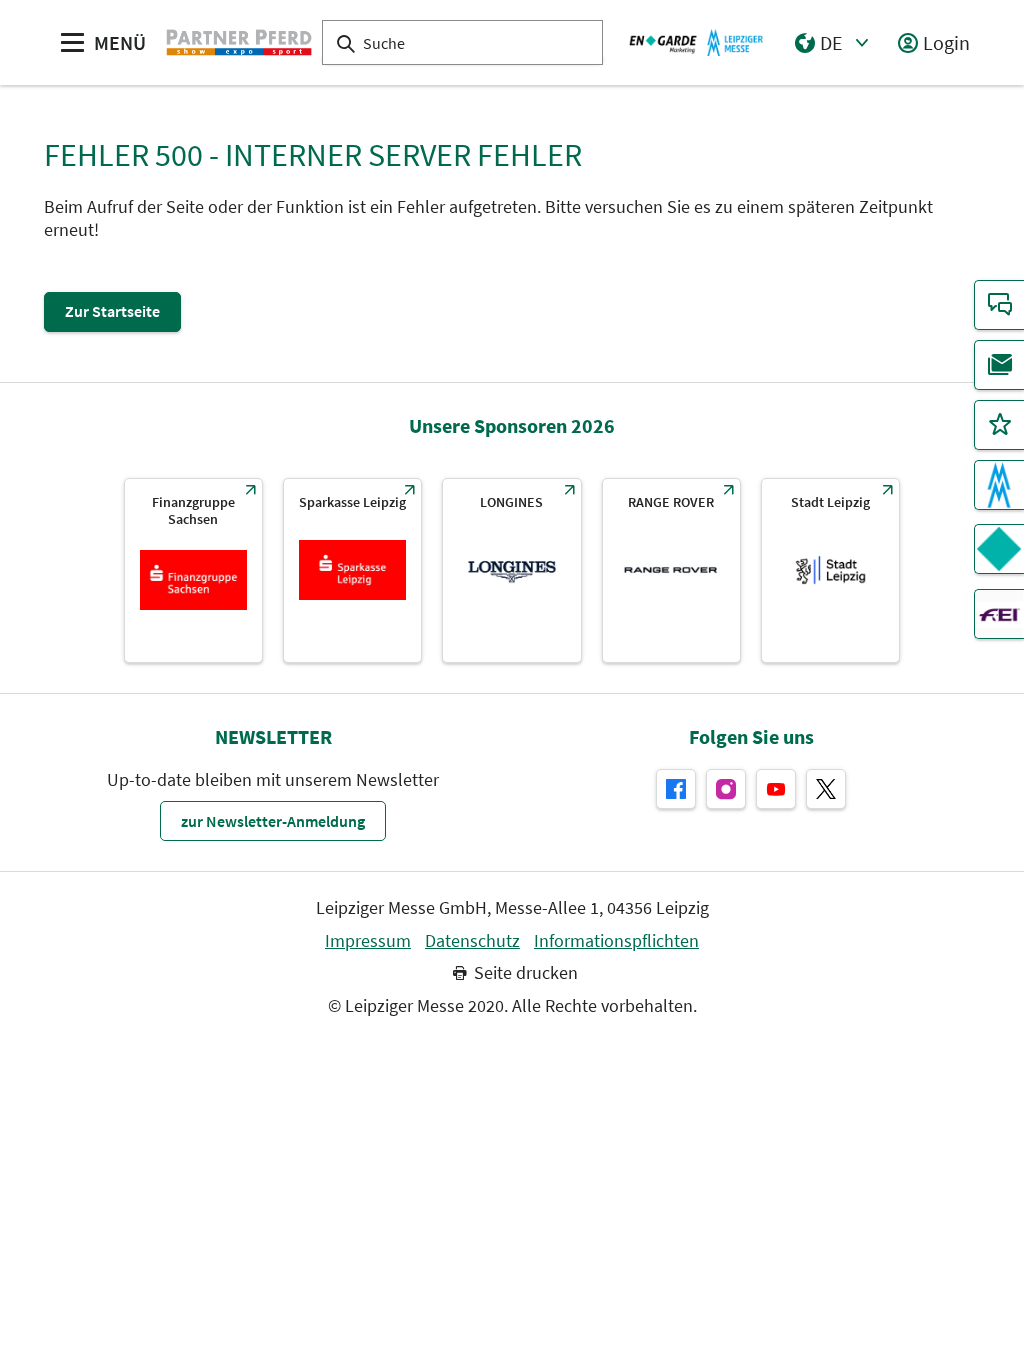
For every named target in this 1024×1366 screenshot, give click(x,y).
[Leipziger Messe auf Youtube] (776, 789)
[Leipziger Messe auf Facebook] (676, 789)
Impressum (368, 941)
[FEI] (999, 614)
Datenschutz (472, 941)
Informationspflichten (616, 941)
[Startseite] (239, 42)
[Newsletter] (999, 365)
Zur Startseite (112, 311)
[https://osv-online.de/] (193, 570)
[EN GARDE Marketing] (999, 549)
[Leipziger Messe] (696, 42)
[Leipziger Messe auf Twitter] (826, 789)
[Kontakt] (999, 305)
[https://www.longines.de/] (511, 570)
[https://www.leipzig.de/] (830, 570)
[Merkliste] (999, 425)
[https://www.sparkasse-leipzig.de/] (352, 570)
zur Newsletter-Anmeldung (273, 821)
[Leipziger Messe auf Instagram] (726, 789)
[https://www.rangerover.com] (671, 570)
